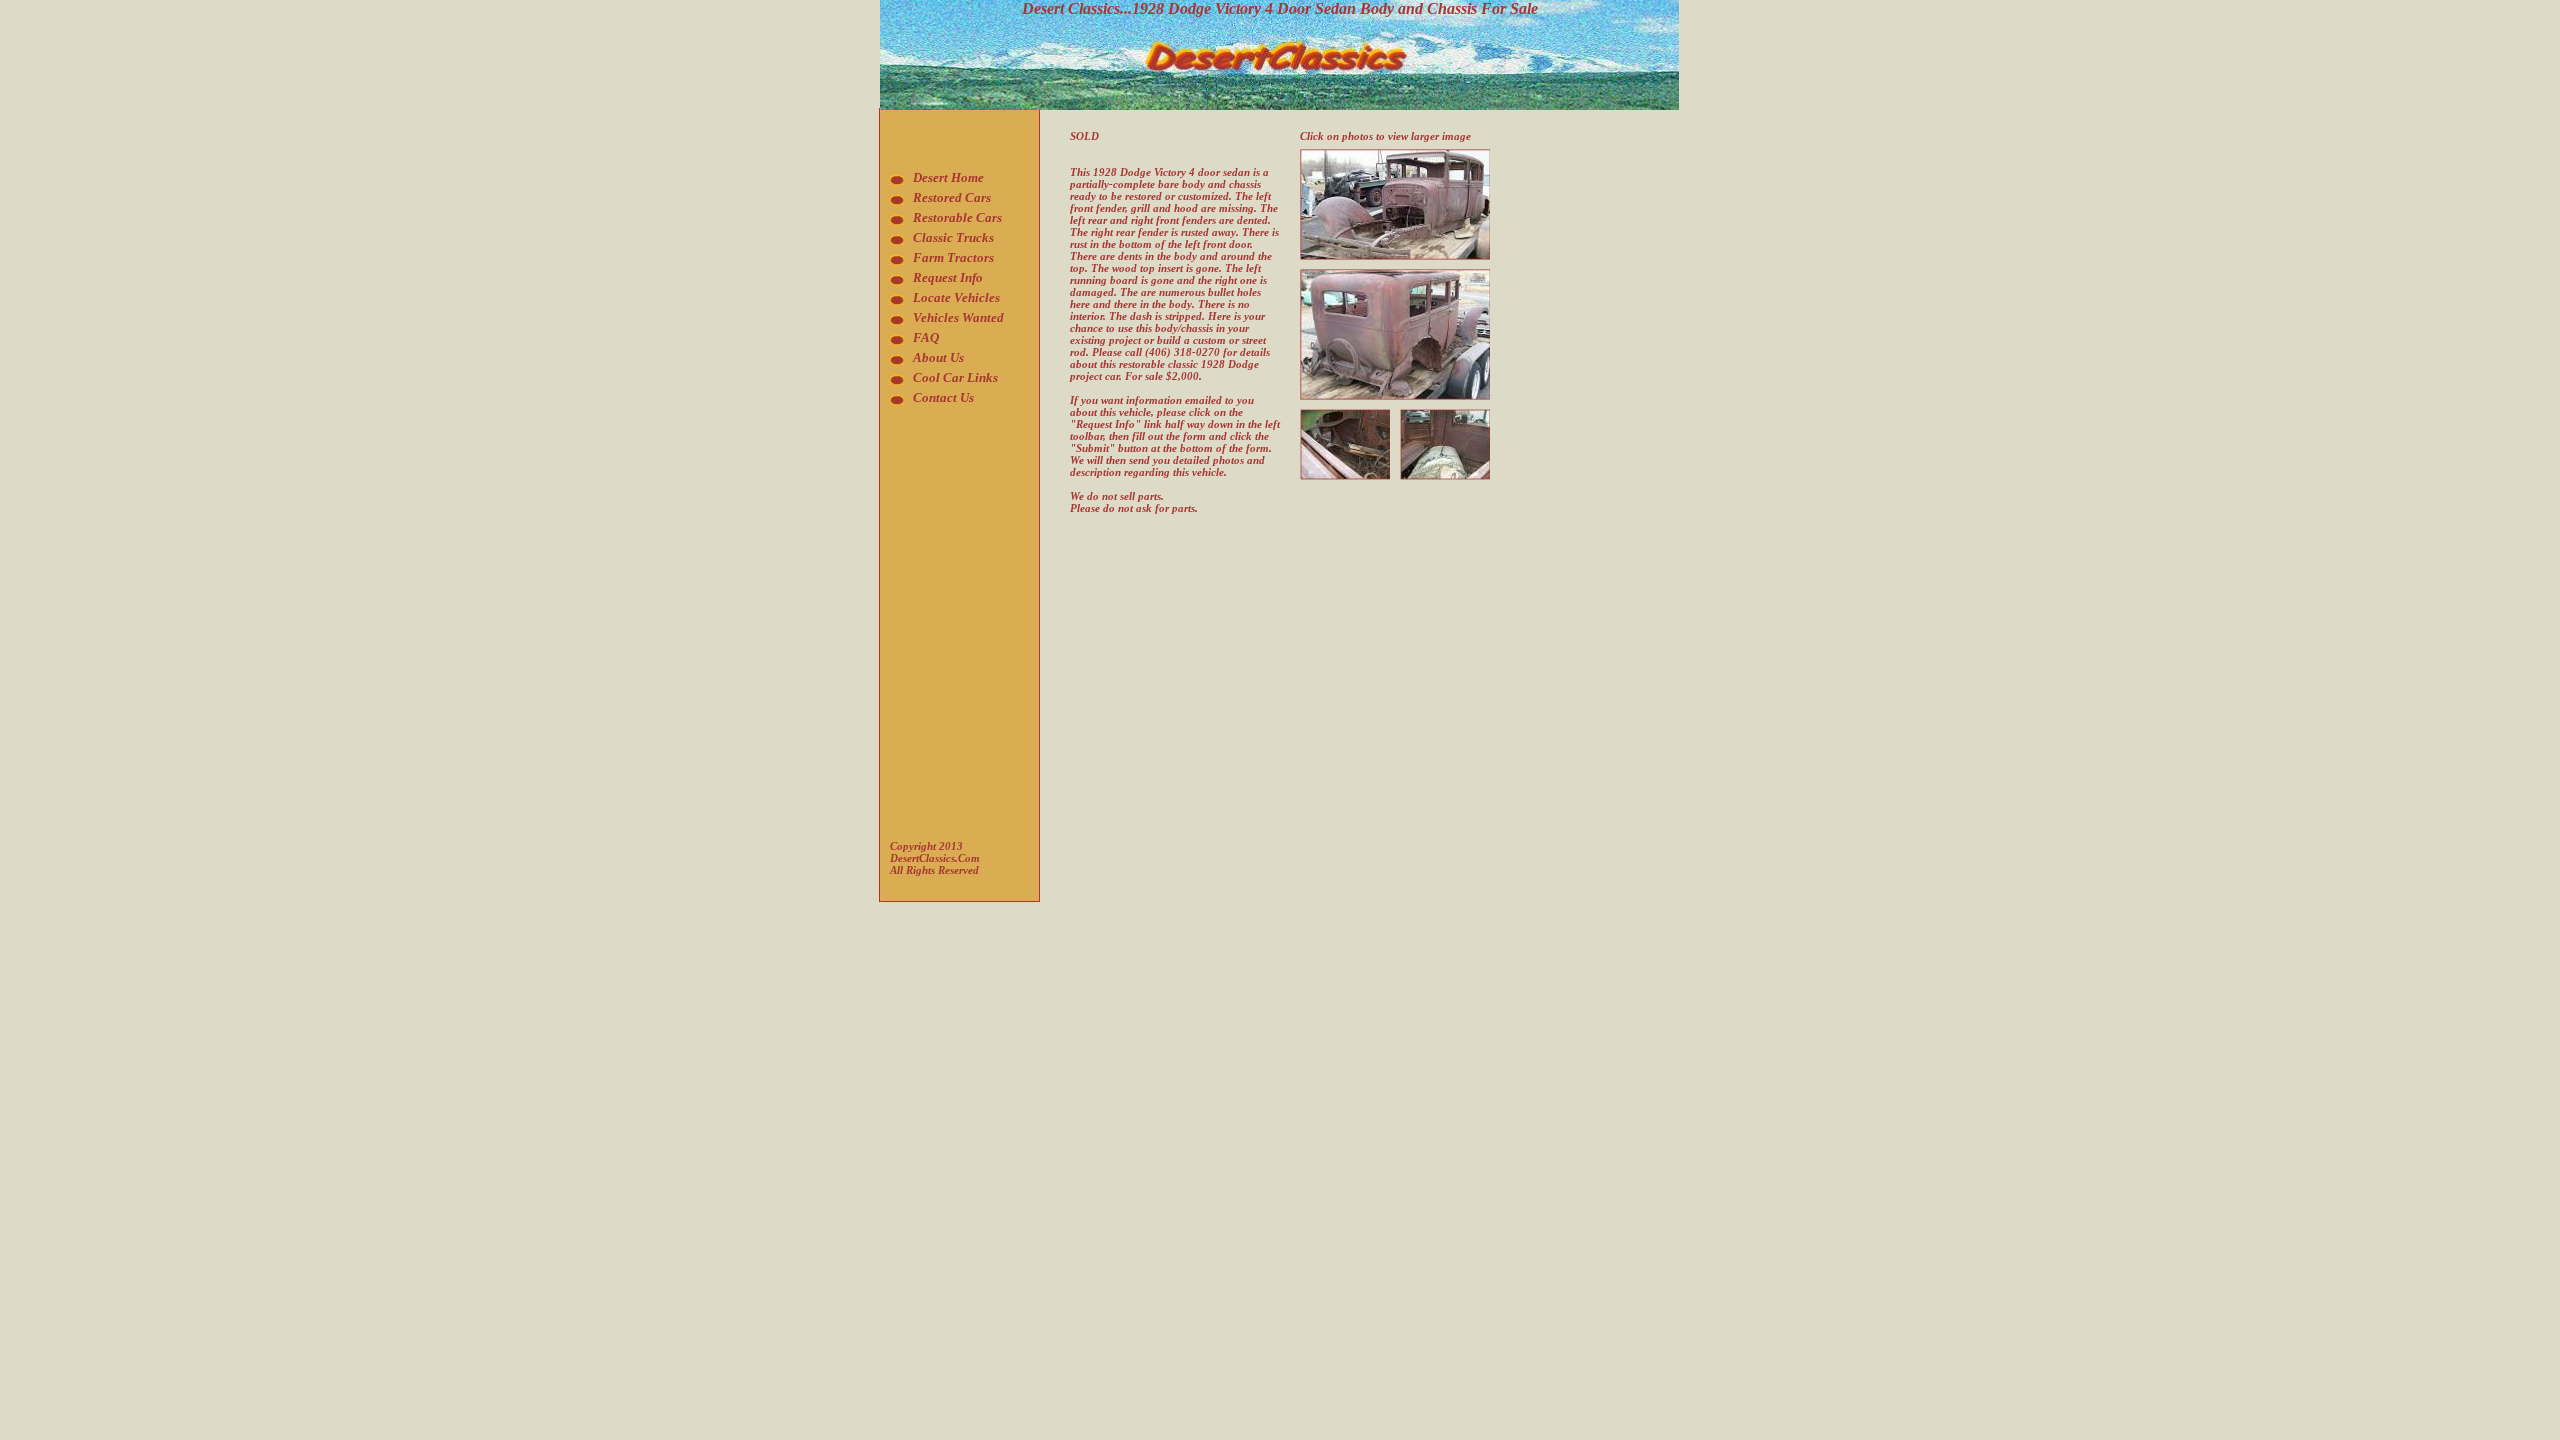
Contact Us (943, 397)
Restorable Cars (957, 217)
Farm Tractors (953, 257)
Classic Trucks (953, 237)
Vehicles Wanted (958, 317)
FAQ (926, 337)
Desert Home (948, 177)
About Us (938, 357)
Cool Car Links (955, 377)
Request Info (948, 277)
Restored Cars (952, 197)
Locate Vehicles (956, 297)
